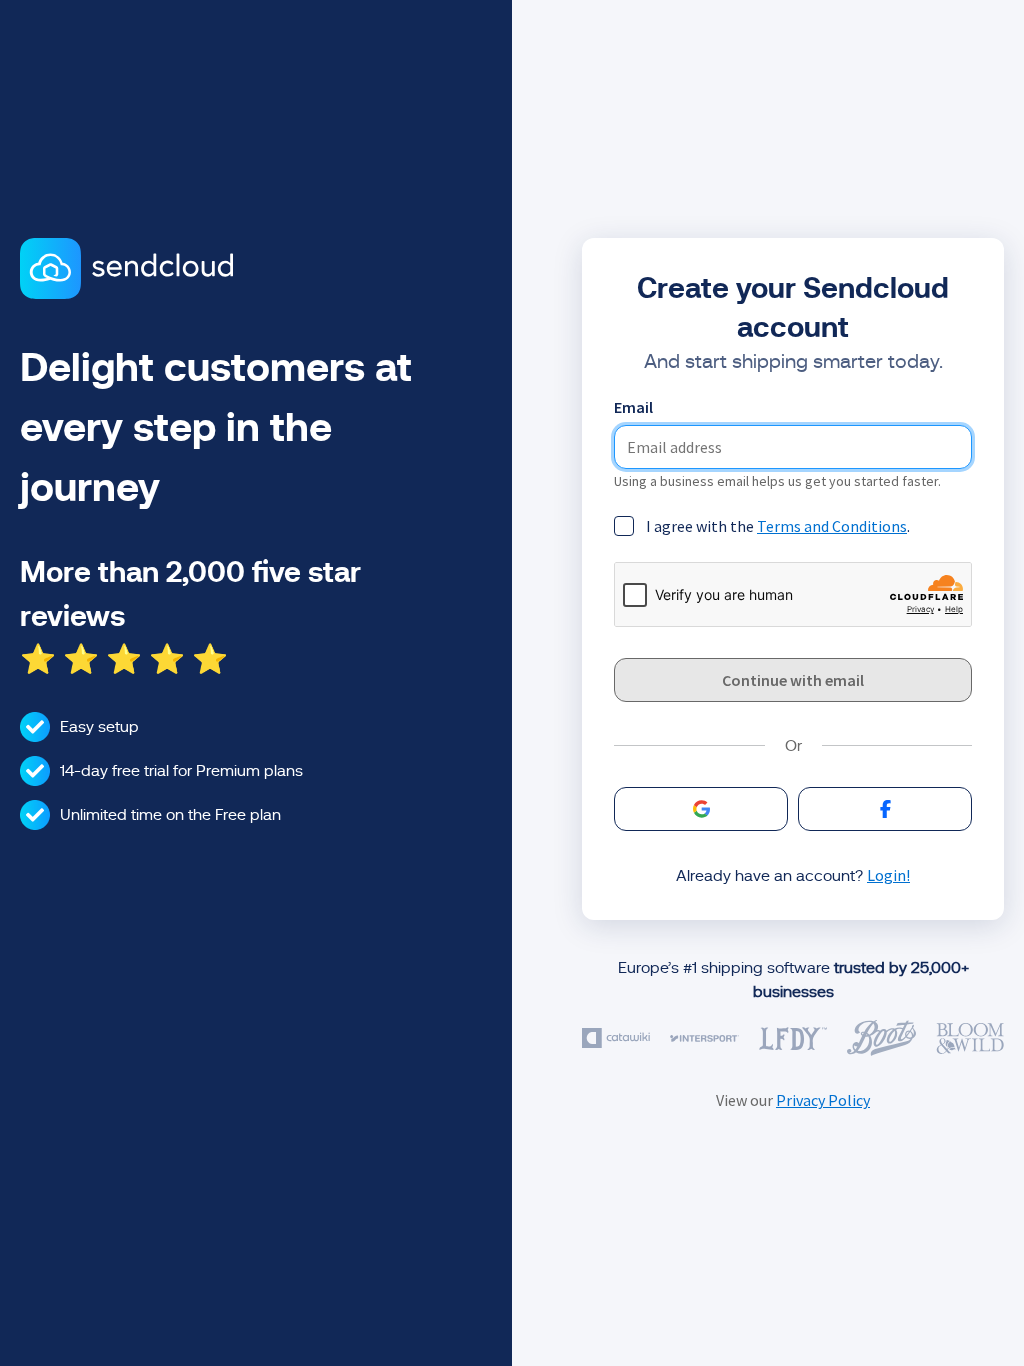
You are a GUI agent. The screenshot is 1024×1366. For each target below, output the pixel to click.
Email (633, 407)
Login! (888, 875)
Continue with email (793, 680)
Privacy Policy (823, 1100)
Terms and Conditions (832, 526)
